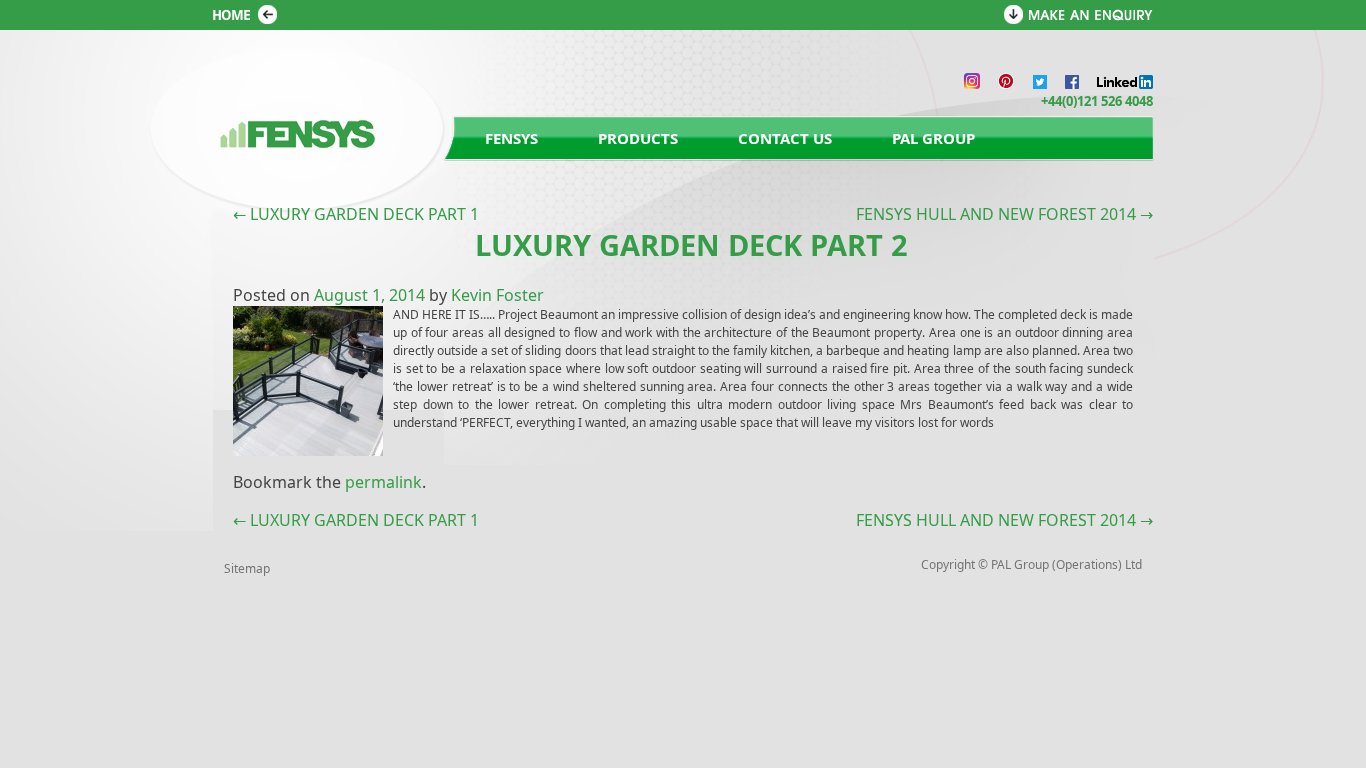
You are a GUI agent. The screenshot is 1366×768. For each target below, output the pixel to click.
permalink (383, 482)
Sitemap (247, 568)
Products (638, 138)
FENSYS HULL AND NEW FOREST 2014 (1004, 214)
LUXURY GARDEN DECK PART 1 (356, 214)
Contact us (785, 138)
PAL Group (933, 138)
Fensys (511, 138)
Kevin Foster (497, 295)
